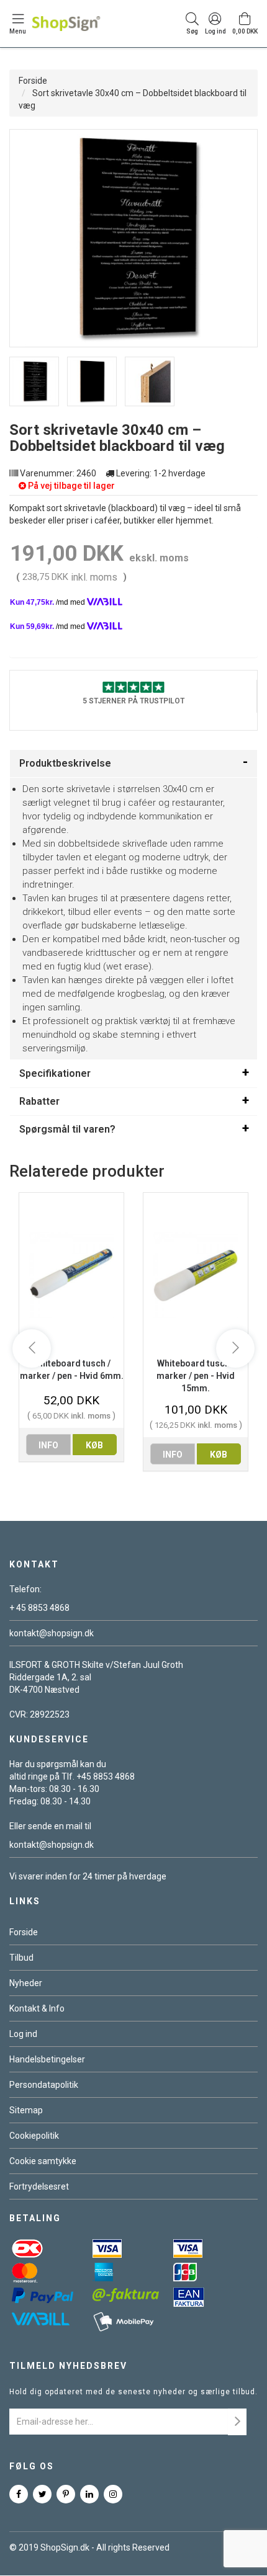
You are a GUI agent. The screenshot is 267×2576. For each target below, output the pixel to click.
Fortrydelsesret (39, 2186)
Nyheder (26, 1983)
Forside (33, 81)
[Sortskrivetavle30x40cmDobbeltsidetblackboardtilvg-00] (34, 381)
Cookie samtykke (43, 2161)
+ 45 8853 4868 (39, 1608)
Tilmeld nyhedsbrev (68, 2366)
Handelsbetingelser (47, 2059)
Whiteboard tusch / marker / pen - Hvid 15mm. (196, 1376)
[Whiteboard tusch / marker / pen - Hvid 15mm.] (196, 1275)
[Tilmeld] (237, 2422)
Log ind (23, 2034)
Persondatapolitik (44, 2085)
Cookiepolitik (34, 2136)
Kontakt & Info (37, 2008)
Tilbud (21, 1958)
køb (94, 1445)
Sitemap (26, 2110)
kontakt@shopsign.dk (52, 1633)
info (48, 1445)
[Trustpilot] (133, 686)
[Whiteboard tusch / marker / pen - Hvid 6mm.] (71, 1275)
